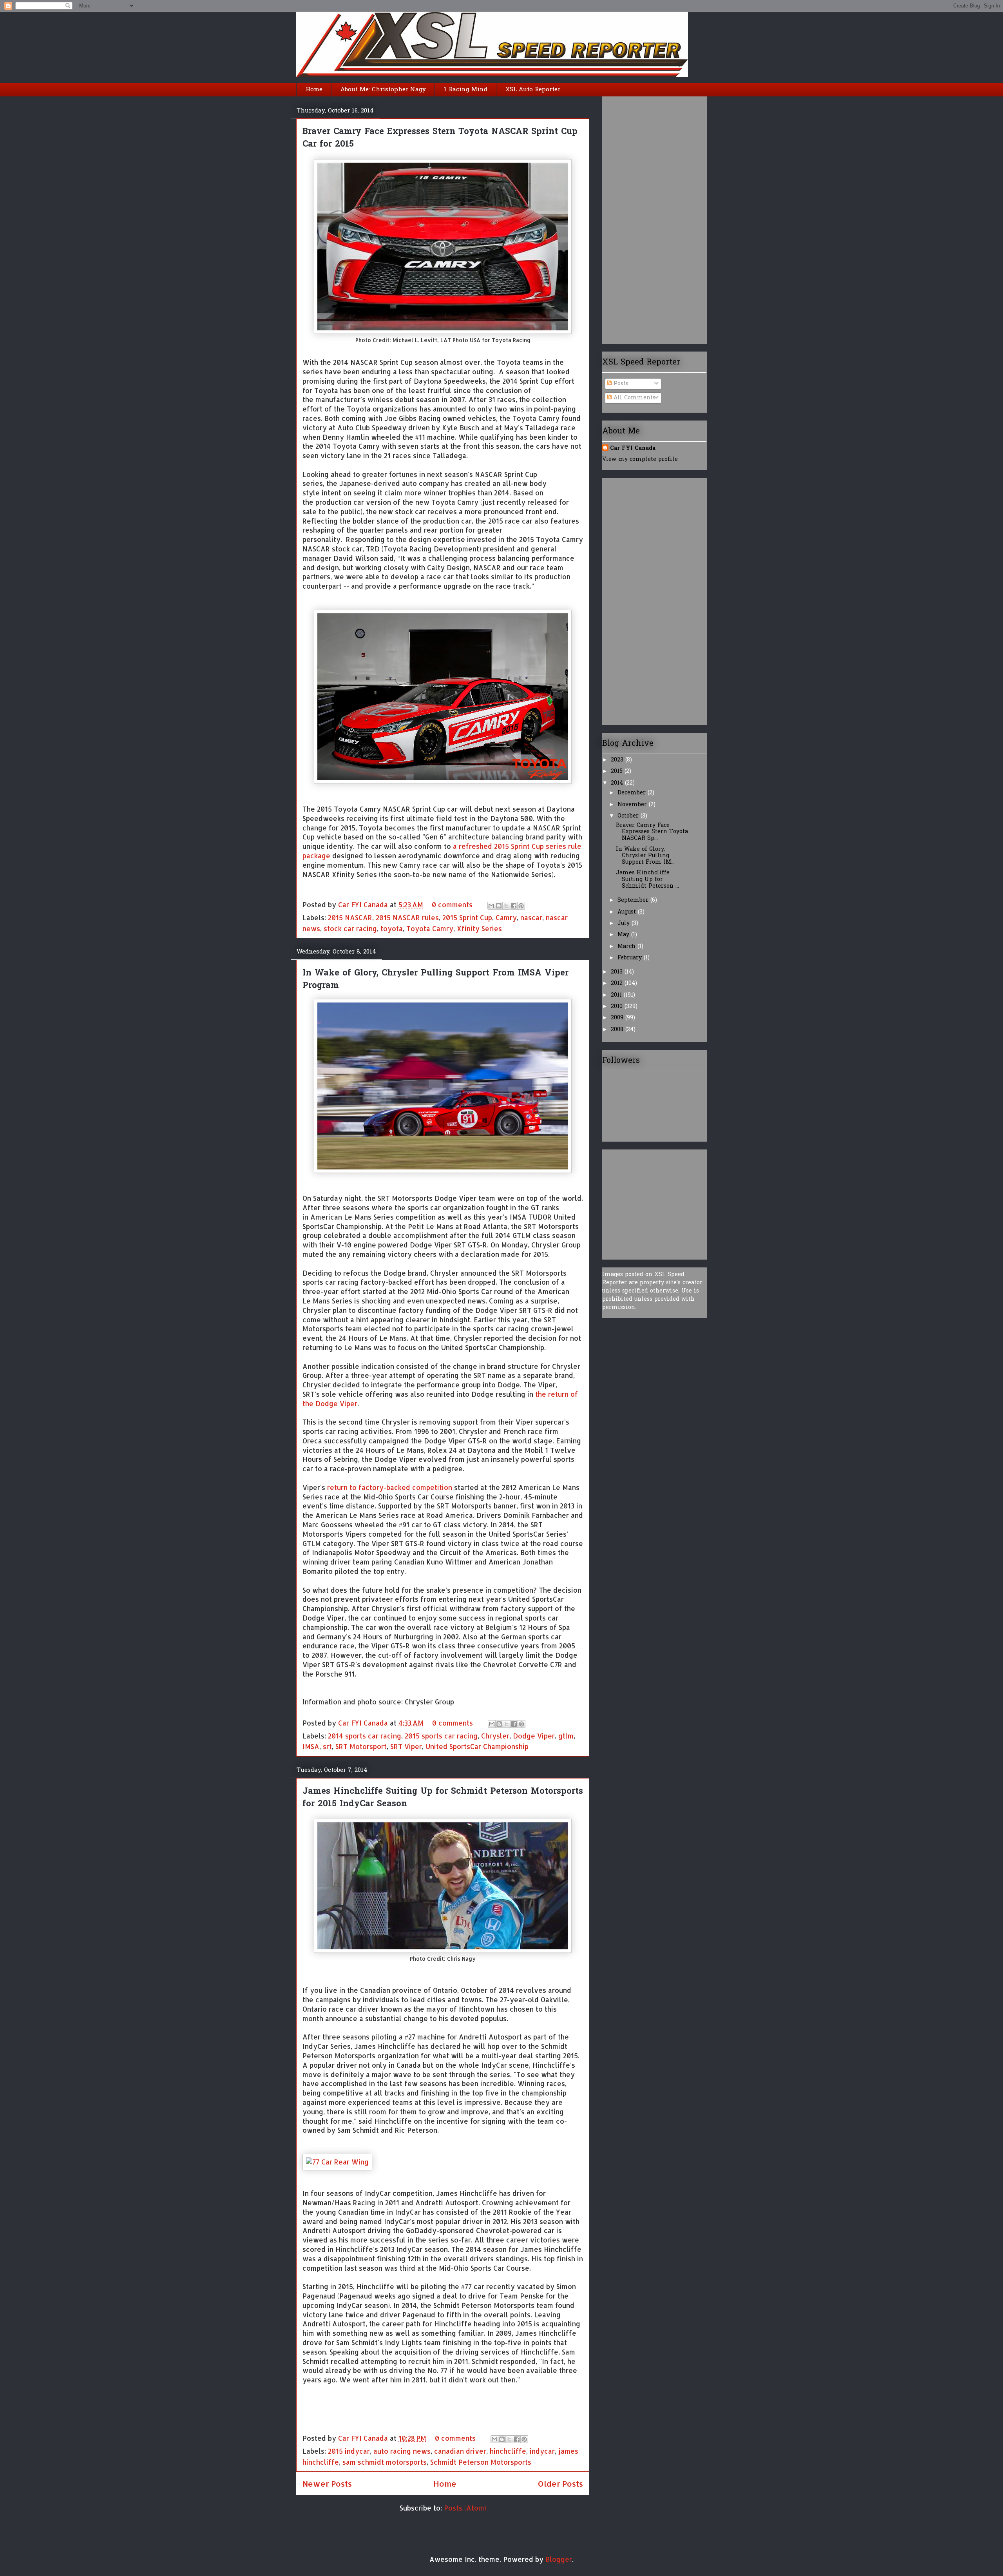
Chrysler (495, 1736)
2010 (618, 1007)
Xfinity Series (479, 928)
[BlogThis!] (499, 906)
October (629, 816)
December (633, 793)
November (633, 805)
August (628, 912)
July (625, 924)
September (634, 900)
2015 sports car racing (441, 1736)
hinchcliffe (508, 2451)
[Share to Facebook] (514, 906)
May (624, 935)
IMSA (311, 1746)
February (631, 958)
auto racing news (402, 2451)
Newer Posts (327, 2484)
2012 (618, 983)
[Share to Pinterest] (521, 906)
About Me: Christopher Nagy (383, 90)
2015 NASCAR (350, 917)
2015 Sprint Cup (467, 917)
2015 (618, 771)
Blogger (559, 2559)
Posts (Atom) (465, 2508)
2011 (617, 995)
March (627, 947)
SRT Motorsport (361, 1746)
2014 (618, 783)
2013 (618, 972)
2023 (618, 760)
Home (314, 90)
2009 (618, 1018)
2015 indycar (349, 2451)
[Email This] (491, 906)
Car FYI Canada (364, 905)
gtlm (566, 1736)
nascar (531, 917)
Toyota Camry (430, 928)
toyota (392, 928)
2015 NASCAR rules (407, 917)
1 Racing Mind (466, 90)
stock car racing (350, 928)
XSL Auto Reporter (533, 90)
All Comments (634, 398)
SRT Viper (406, 1746)
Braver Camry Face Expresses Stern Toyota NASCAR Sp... (652, 832)
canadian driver (460, 2451)
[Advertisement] (634, 217)
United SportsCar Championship (477, 1746)
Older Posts (560, 2484)
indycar (542, 2451)
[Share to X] (506, 906)
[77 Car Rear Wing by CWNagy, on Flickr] (337, 2162)
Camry (506, 917)
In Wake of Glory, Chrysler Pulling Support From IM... (645, 856)
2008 (618, 1030)
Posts (620, 384)
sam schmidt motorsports (385, 2462)
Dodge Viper (534, 1736)
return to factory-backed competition (390, 1487)
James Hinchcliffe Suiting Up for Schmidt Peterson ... (647, 880)
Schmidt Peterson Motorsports (481, 2462)
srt (327, 1746)
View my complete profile (640, 460)
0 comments (452, 905)
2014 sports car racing (365, 1736)
